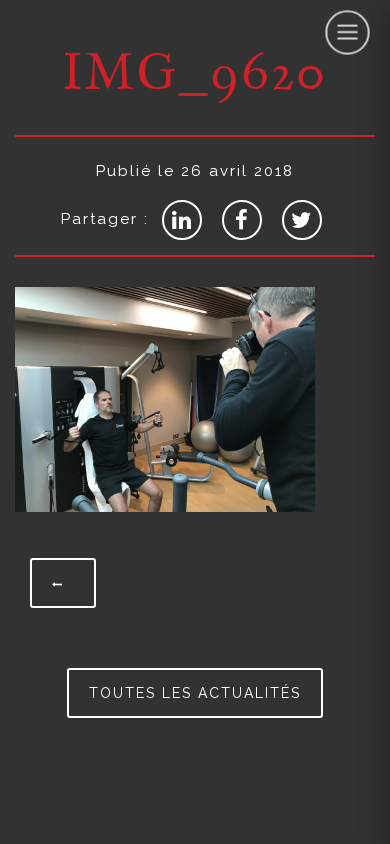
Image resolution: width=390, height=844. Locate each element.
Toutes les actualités (195, 693)
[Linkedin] (182, 220)
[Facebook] (242, 220)
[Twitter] (302, 220)
